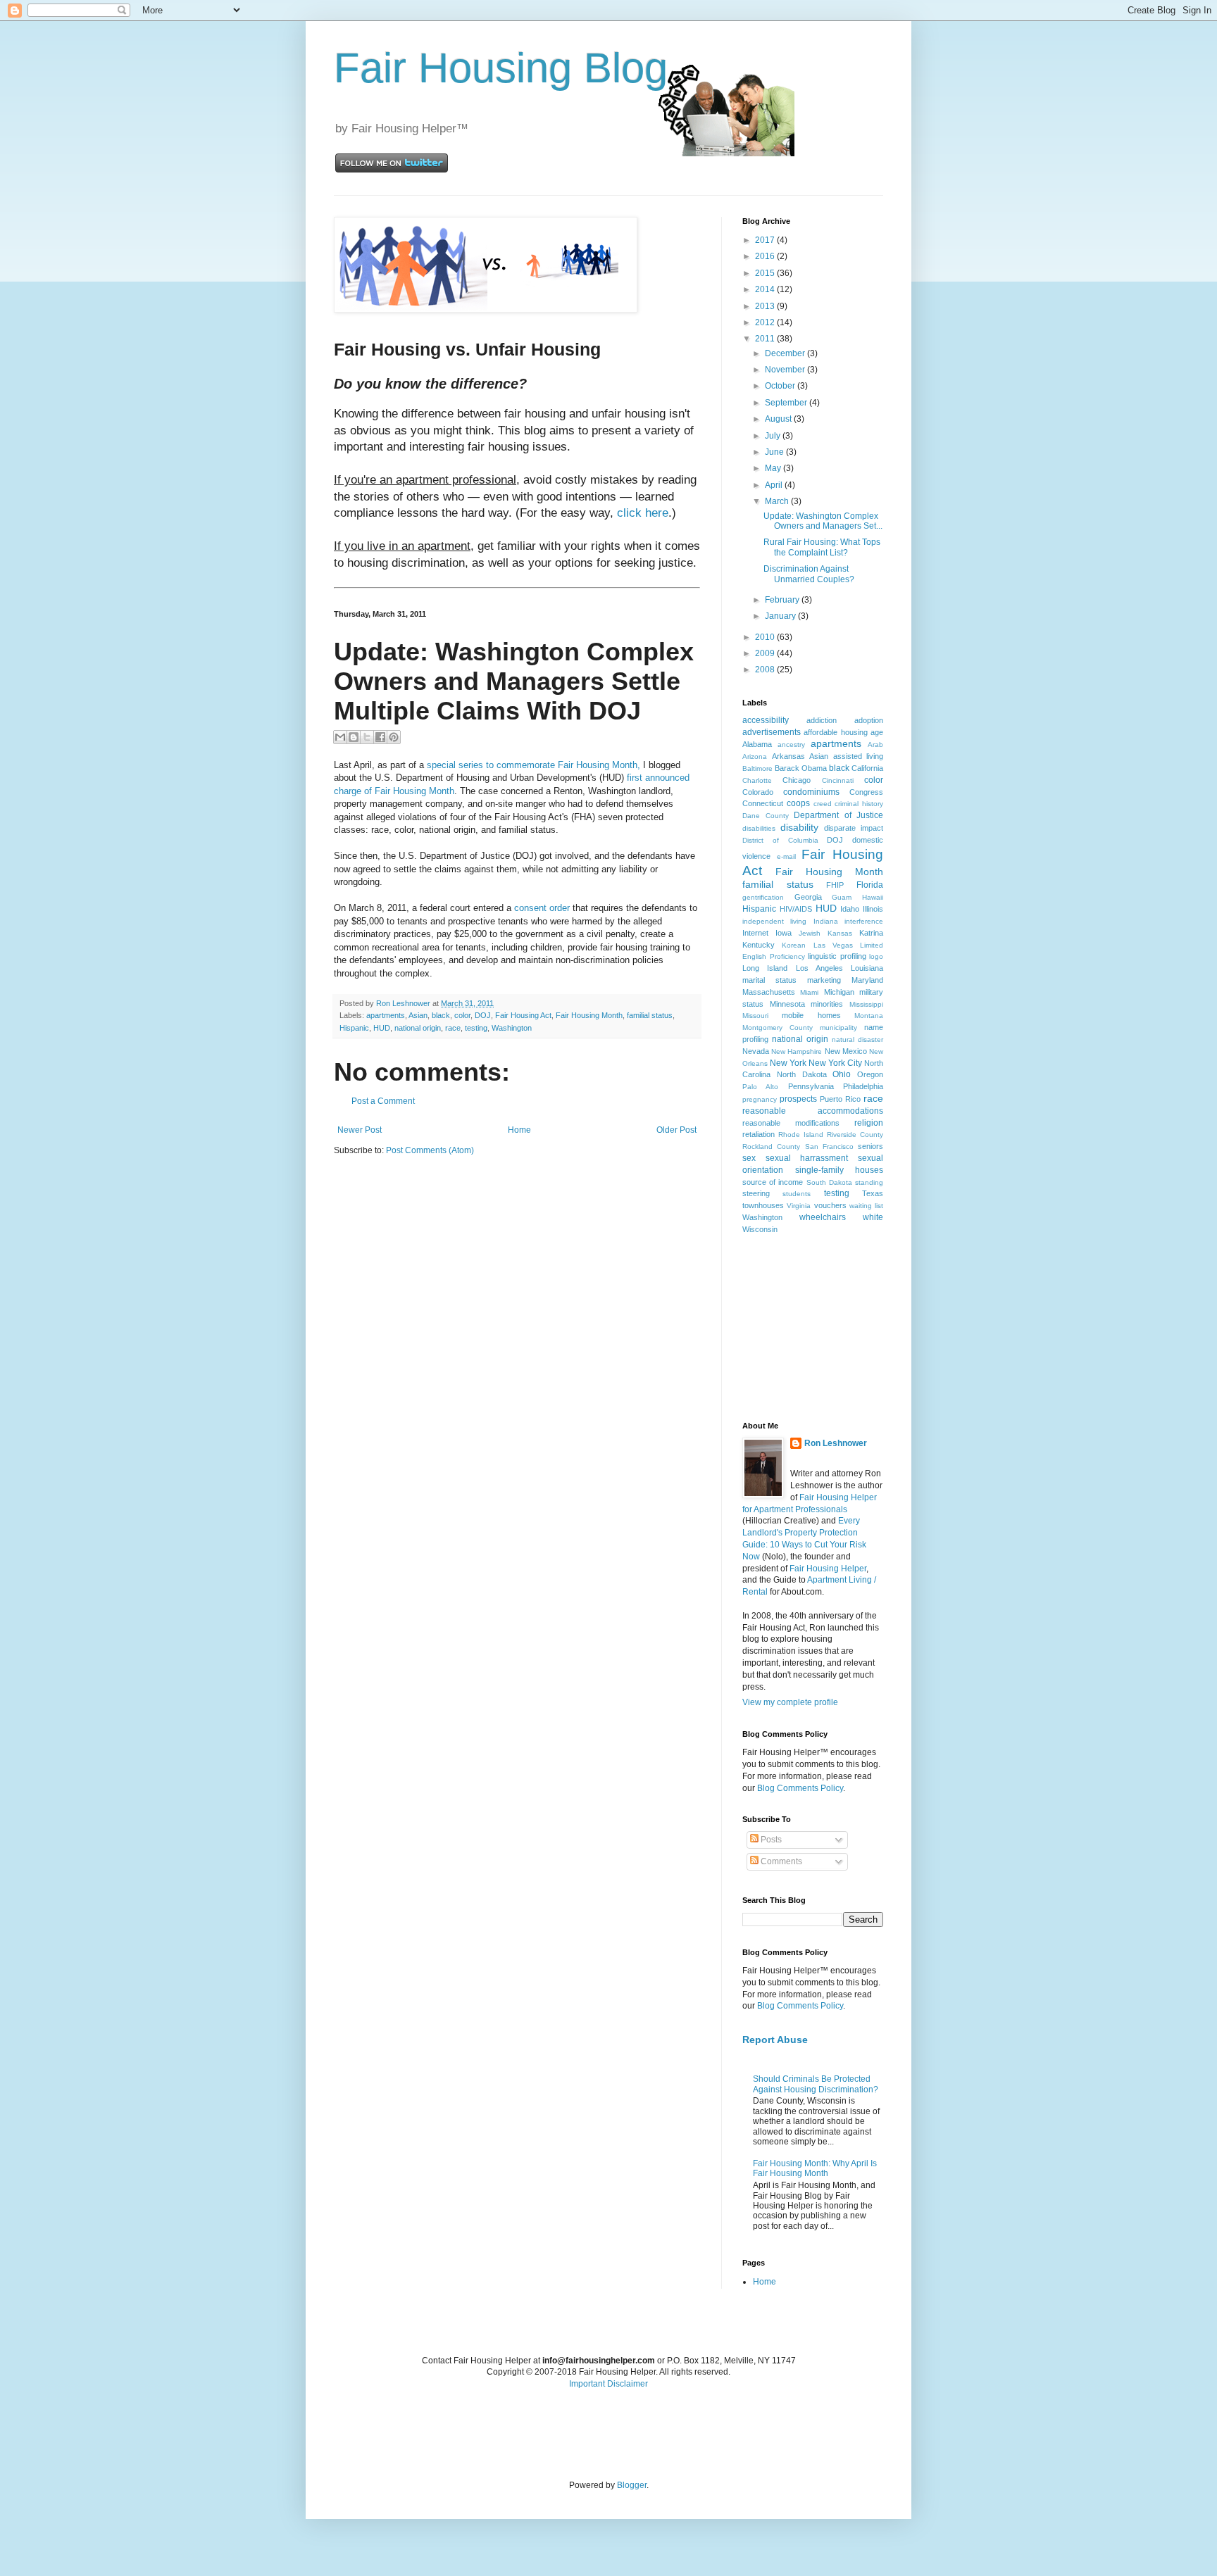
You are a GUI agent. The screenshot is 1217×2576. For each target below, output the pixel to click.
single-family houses (840, 1170)
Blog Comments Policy (800, 1788)
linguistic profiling (837, 956)
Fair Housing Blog (501, 68)
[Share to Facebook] (380, 737)
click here (643, 513)
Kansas (840, 933)
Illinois (873, 909)
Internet (755, 933)
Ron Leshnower (836, 1443)
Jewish (810, 933)
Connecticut (763, 803)
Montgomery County (778, 1028)
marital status (769, 980)
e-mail (786, 856)
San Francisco (829, 1146)
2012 (766, 322)
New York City (835, 1063)
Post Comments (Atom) (430, 1150)
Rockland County (771, 1146)
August (779, 419)
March (778, 501)
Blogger (632, 2485)
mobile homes (811, 1015)
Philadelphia (863, 1086)
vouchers (830, 1205)
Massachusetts (769, 992)
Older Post (676, 1130)
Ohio (842, 1074)
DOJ (483, 1015)
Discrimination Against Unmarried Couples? (809, 574)
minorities (827, 1004)
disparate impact (854, 828)
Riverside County (855, 1135)
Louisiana (867, 968)
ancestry (791, 744)
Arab (875, 744)
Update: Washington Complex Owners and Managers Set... (823, 521)
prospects (798, 1099)
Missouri (755, 1016)
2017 (766, 240)
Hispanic (354, 1028)
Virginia (799, 1206)
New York (788, 1063)
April (775, 485)
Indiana (826, 921)
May (774, 468)
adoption (869, 720)
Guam (842, 897)
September (787, 403)
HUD (382, 1028)
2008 (766, 670)
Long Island (765, 968)
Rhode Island (801, 1135)
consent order (542, 908)
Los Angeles (819, 968)
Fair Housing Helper (828, 1569)
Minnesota (787, 1004)
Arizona (755, 756)
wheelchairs (823, 1217)
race (453, 1028)
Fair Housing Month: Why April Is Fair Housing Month (815, 2168)
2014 (766, 289)
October (781, 386)
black (441, 1015)
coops (798, 803)
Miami (809, 992)
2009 (766, 653)
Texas (873, 1193)
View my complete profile (790, 1702)
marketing (824, 980)
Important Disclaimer (608, 2384)
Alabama (757, 744)
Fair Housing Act (523, 1015)
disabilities (759, 828)
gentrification (763, 897)
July (774, 436)
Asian (418, 1015)
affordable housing (835, 732)
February (783, 600)
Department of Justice (838, 815)
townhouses (763, 1205)
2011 (766, 339)
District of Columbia (780, 840)
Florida (870, 885)
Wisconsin (760, 1229)
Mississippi (866, 1004)
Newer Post (360, 1130)
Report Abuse (775, 2040)
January (781, 616)
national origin (418, 1028)
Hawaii (873, 897)
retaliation (759, 1134)
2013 (766, 306)
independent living (774, 921)
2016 (766, 256)
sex (749, 1158)
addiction (822, 720)
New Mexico (846, 1051)
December (786, 353)
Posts (770, 1840)
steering (756, 1193)
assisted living (859, 756)
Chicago (797, 780)
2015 (766, 273)
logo (876, 956)
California (867, 768)
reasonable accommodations (813, 1111)
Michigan (839, 992)
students (797, 1194)
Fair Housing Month (589, 1015)
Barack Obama (801, 768)
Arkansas (788, 756)
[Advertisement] (813, 1327)
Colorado (758, 792)
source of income (773, 1182)
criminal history (859, 804)
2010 (766, 637)
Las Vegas (833, 945)
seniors (870, 1146)
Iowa (784, 933)
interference (864, 921)
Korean (794, 945)
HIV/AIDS (796, 909)
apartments (386, 1015)
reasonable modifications (791, 1123)
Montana (869, 1016)
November (786, 370)
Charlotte (757, 780)
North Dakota (802, 1074)
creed (823, 804)
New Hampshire (797, 1051)
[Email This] (340, 737)
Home (519, 1130)
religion (869, 1123)
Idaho (850, 909)
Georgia (808, 897)
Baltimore (757, 768)
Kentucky (759, 945)
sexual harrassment (807, 1158)
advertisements (772, 732)
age (877, 732)
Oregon (870, 1074)
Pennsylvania (811, 1086)
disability (799, 827)
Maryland (867, 980)
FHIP (835, 885)
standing (869, 1182)
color (462, 1015)
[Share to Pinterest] (394, 737)
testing (476, 1028)
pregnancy (760, 1099)
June (775, 452)
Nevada (756, 1051)
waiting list (866, 1206)
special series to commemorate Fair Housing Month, (535, 765)
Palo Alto (760, 1087)
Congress (866, 792)
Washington (512, 1028)
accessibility (766, 720)
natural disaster (857, 1039)
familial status (650, 1015)
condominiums (811, 792)
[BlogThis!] (354, 737)
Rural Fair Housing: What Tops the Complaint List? (822, 547)
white (873, 1217)
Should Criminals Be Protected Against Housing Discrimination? (816, 2084)
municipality (838, 1028)
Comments (780, 1861)
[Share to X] (367, 737)
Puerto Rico (840, 1099)
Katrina (871, 933)
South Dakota (829, 1182)
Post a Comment (383, 1101)
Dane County (766, 816)
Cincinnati (838, 780)
